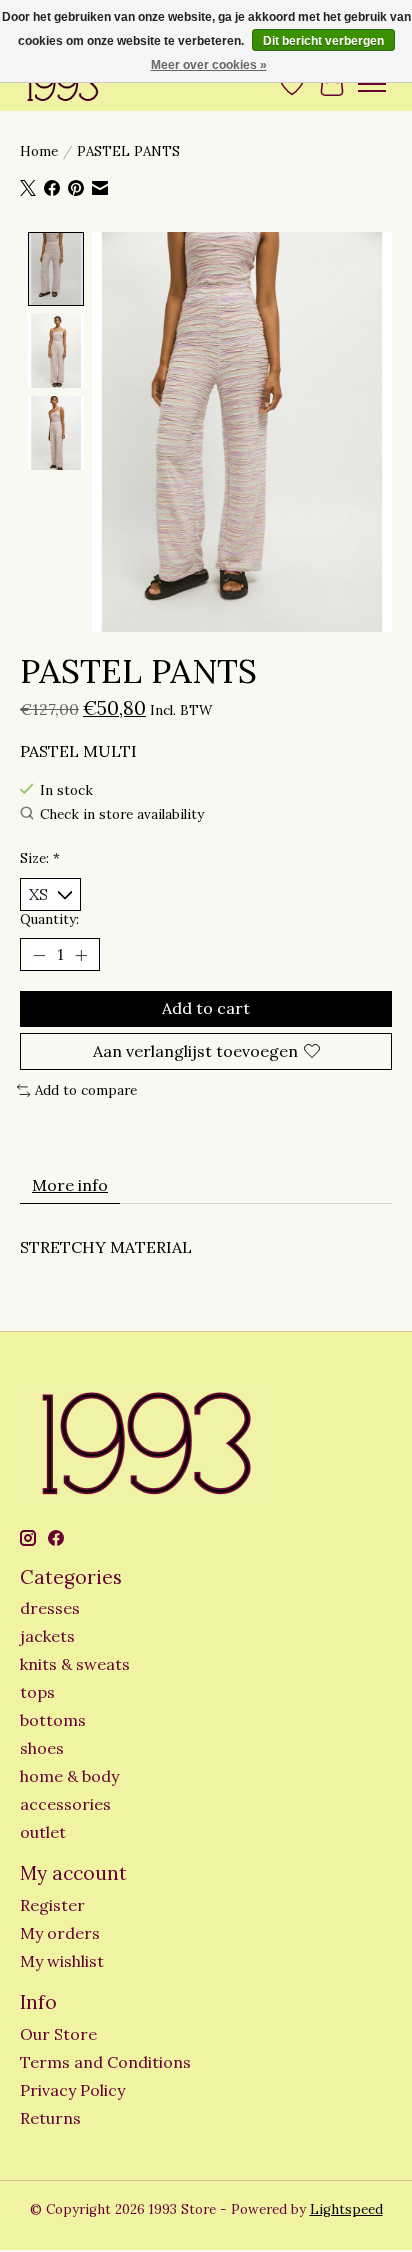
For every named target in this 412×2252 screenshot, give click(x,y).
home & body (69, 1776)
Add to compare (86, 1090)
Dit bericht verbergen (323, 41)
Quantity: (49, 919)
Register (52, 1905)
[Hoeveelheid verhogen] (81, 955)
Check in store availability (122, 815)
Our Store (58, 2034)
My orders (60, 1933)
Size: (40, 858)
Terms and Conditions (105, 2062)
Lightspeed (346, 2209)
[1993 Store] (61, 83)
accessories (65, 1804)
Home (39, 151)
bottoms (53, 1720)
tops (37, 1692)
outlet (43, 1832)
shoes (42, 1748)
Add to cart (206, 1008)
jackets (47, 1636)
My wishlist (62, 1961)
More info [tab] (70, 1185)
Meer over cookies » (209, 65)
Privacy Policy (72, 2090)
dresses (50, 1608)
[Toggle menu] (372, 84)
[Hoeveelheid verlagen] (39, 955)
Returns (50, 2118)
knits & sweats (75, 1664)
